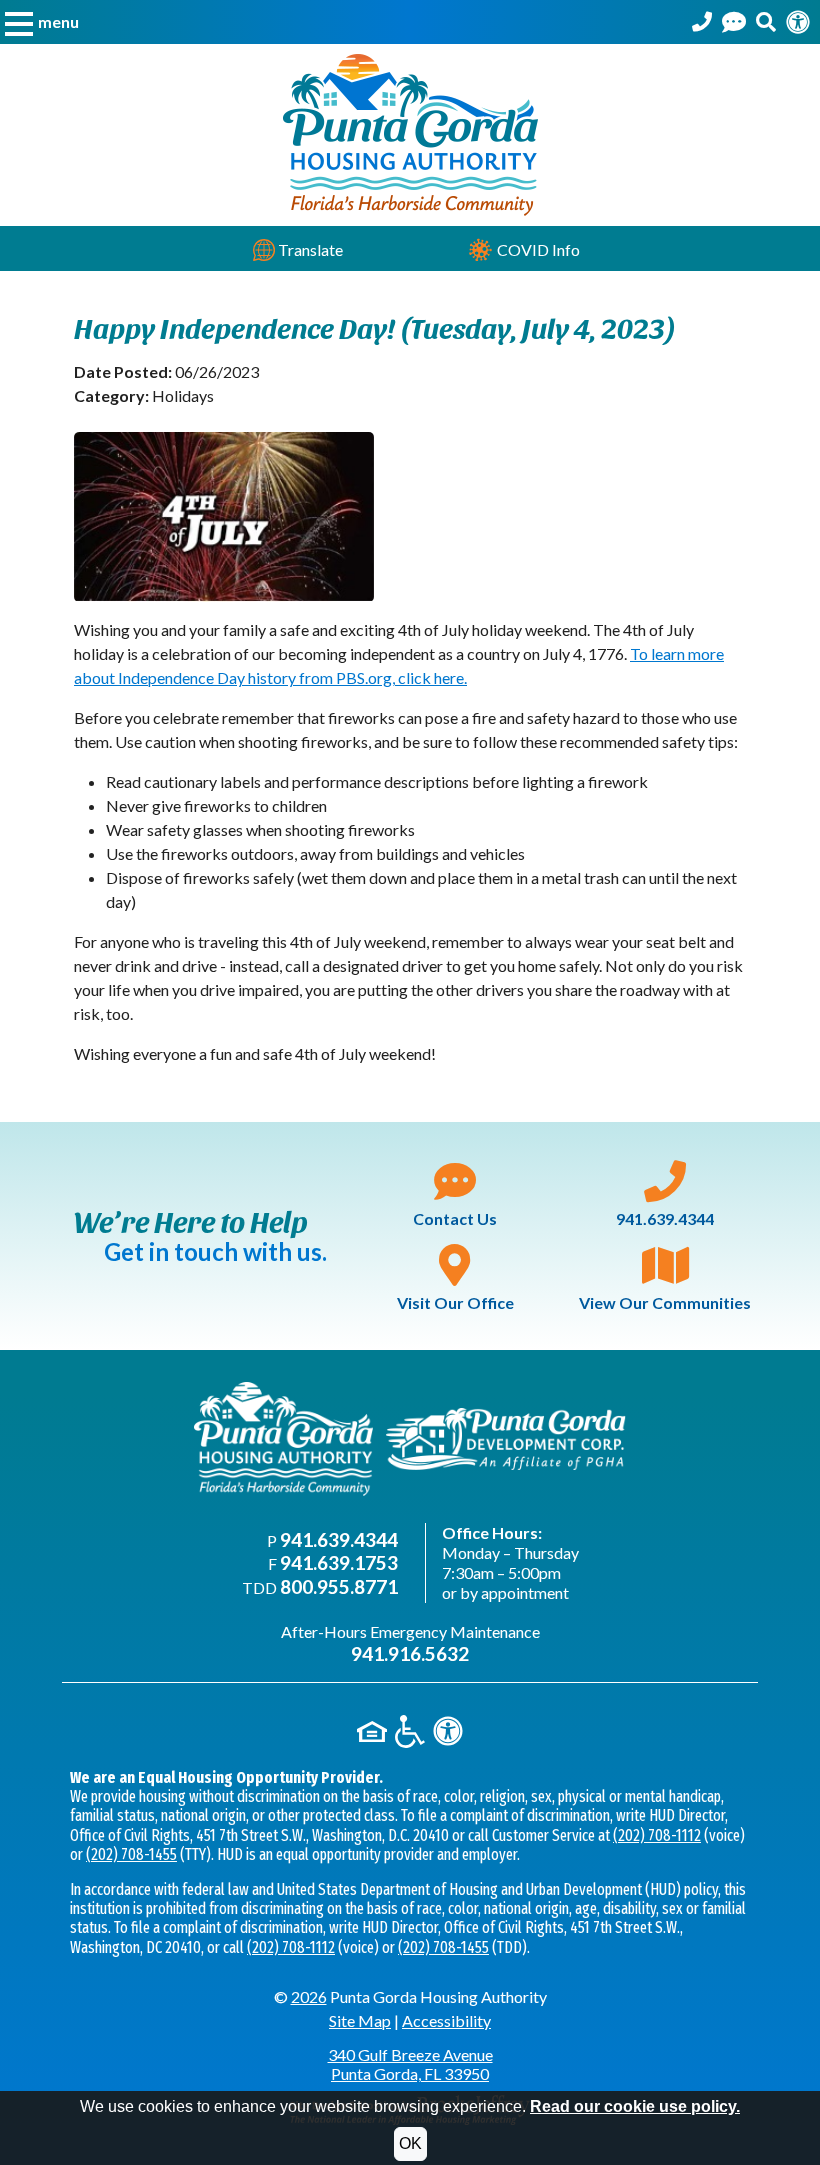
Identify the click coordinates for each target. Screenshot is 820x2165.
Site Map (360, 2020)
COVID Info (537, 249)
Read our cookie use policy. (635, 2106)
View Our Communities (665, 1302)
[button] (42, 22)
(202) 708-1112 (657, 1835)
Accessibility (446, 2020)
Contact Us (455, 1218)
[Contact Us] (734, 22)
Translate (309, 249)
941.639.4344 (665, 1218)
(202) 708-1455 (131, 1854)
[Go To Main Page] (410, 132)
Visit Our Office (455, 1302)
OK (410, 2143)
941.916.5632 (410, 1653)
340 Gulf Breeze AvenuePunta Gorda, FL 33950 (410, 2064)
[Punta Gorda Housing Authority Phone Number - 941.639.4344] (702, 22)
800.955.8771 (339, 1586)
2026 (309, 1996)
